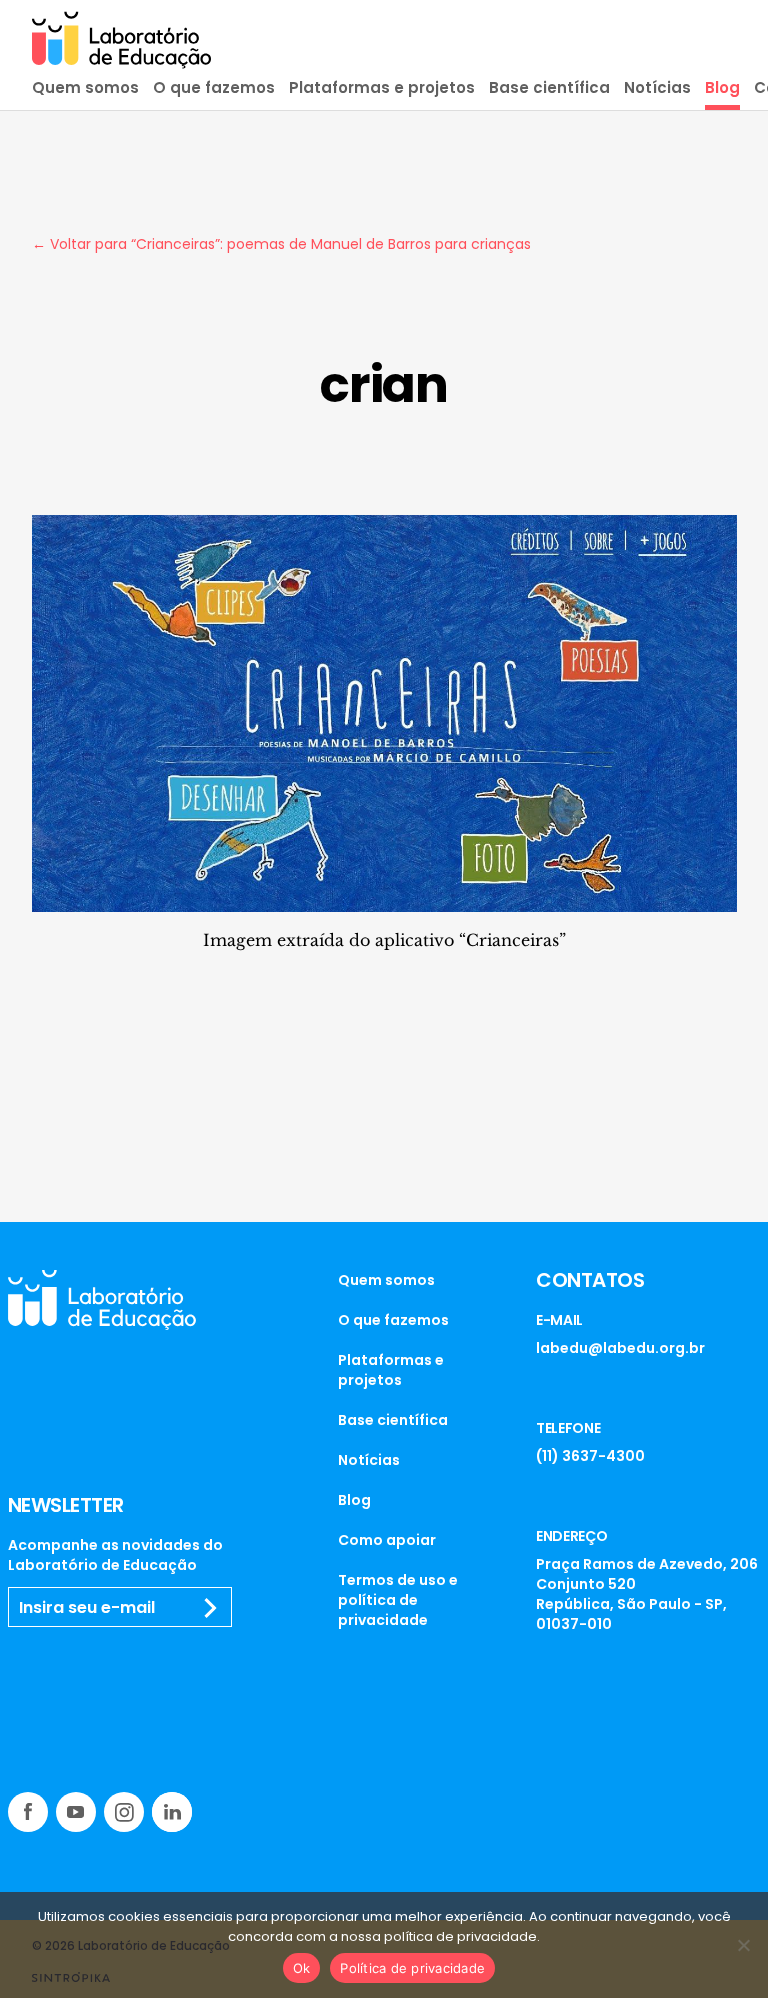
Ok (302, 1968)
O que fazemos (214, 87)
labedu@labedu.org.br (620, 1348)
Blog (722, 87)
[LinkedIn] (172, 1812)
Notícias (657, 87)
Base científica (549, 87)
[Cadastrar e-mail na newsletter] (211, 1608)
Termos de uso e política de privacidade (398, 1600)
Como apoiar (387, 1540)
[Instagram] (124, 1812)
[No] (743, 1945)
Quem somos (85, 87)
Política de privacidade (412, 1968)
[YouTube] (76, 1812)
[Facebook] (28, 1812)
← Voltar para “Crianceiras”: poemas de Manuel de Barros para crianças (281, 244)
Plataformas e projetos (382, 87)
